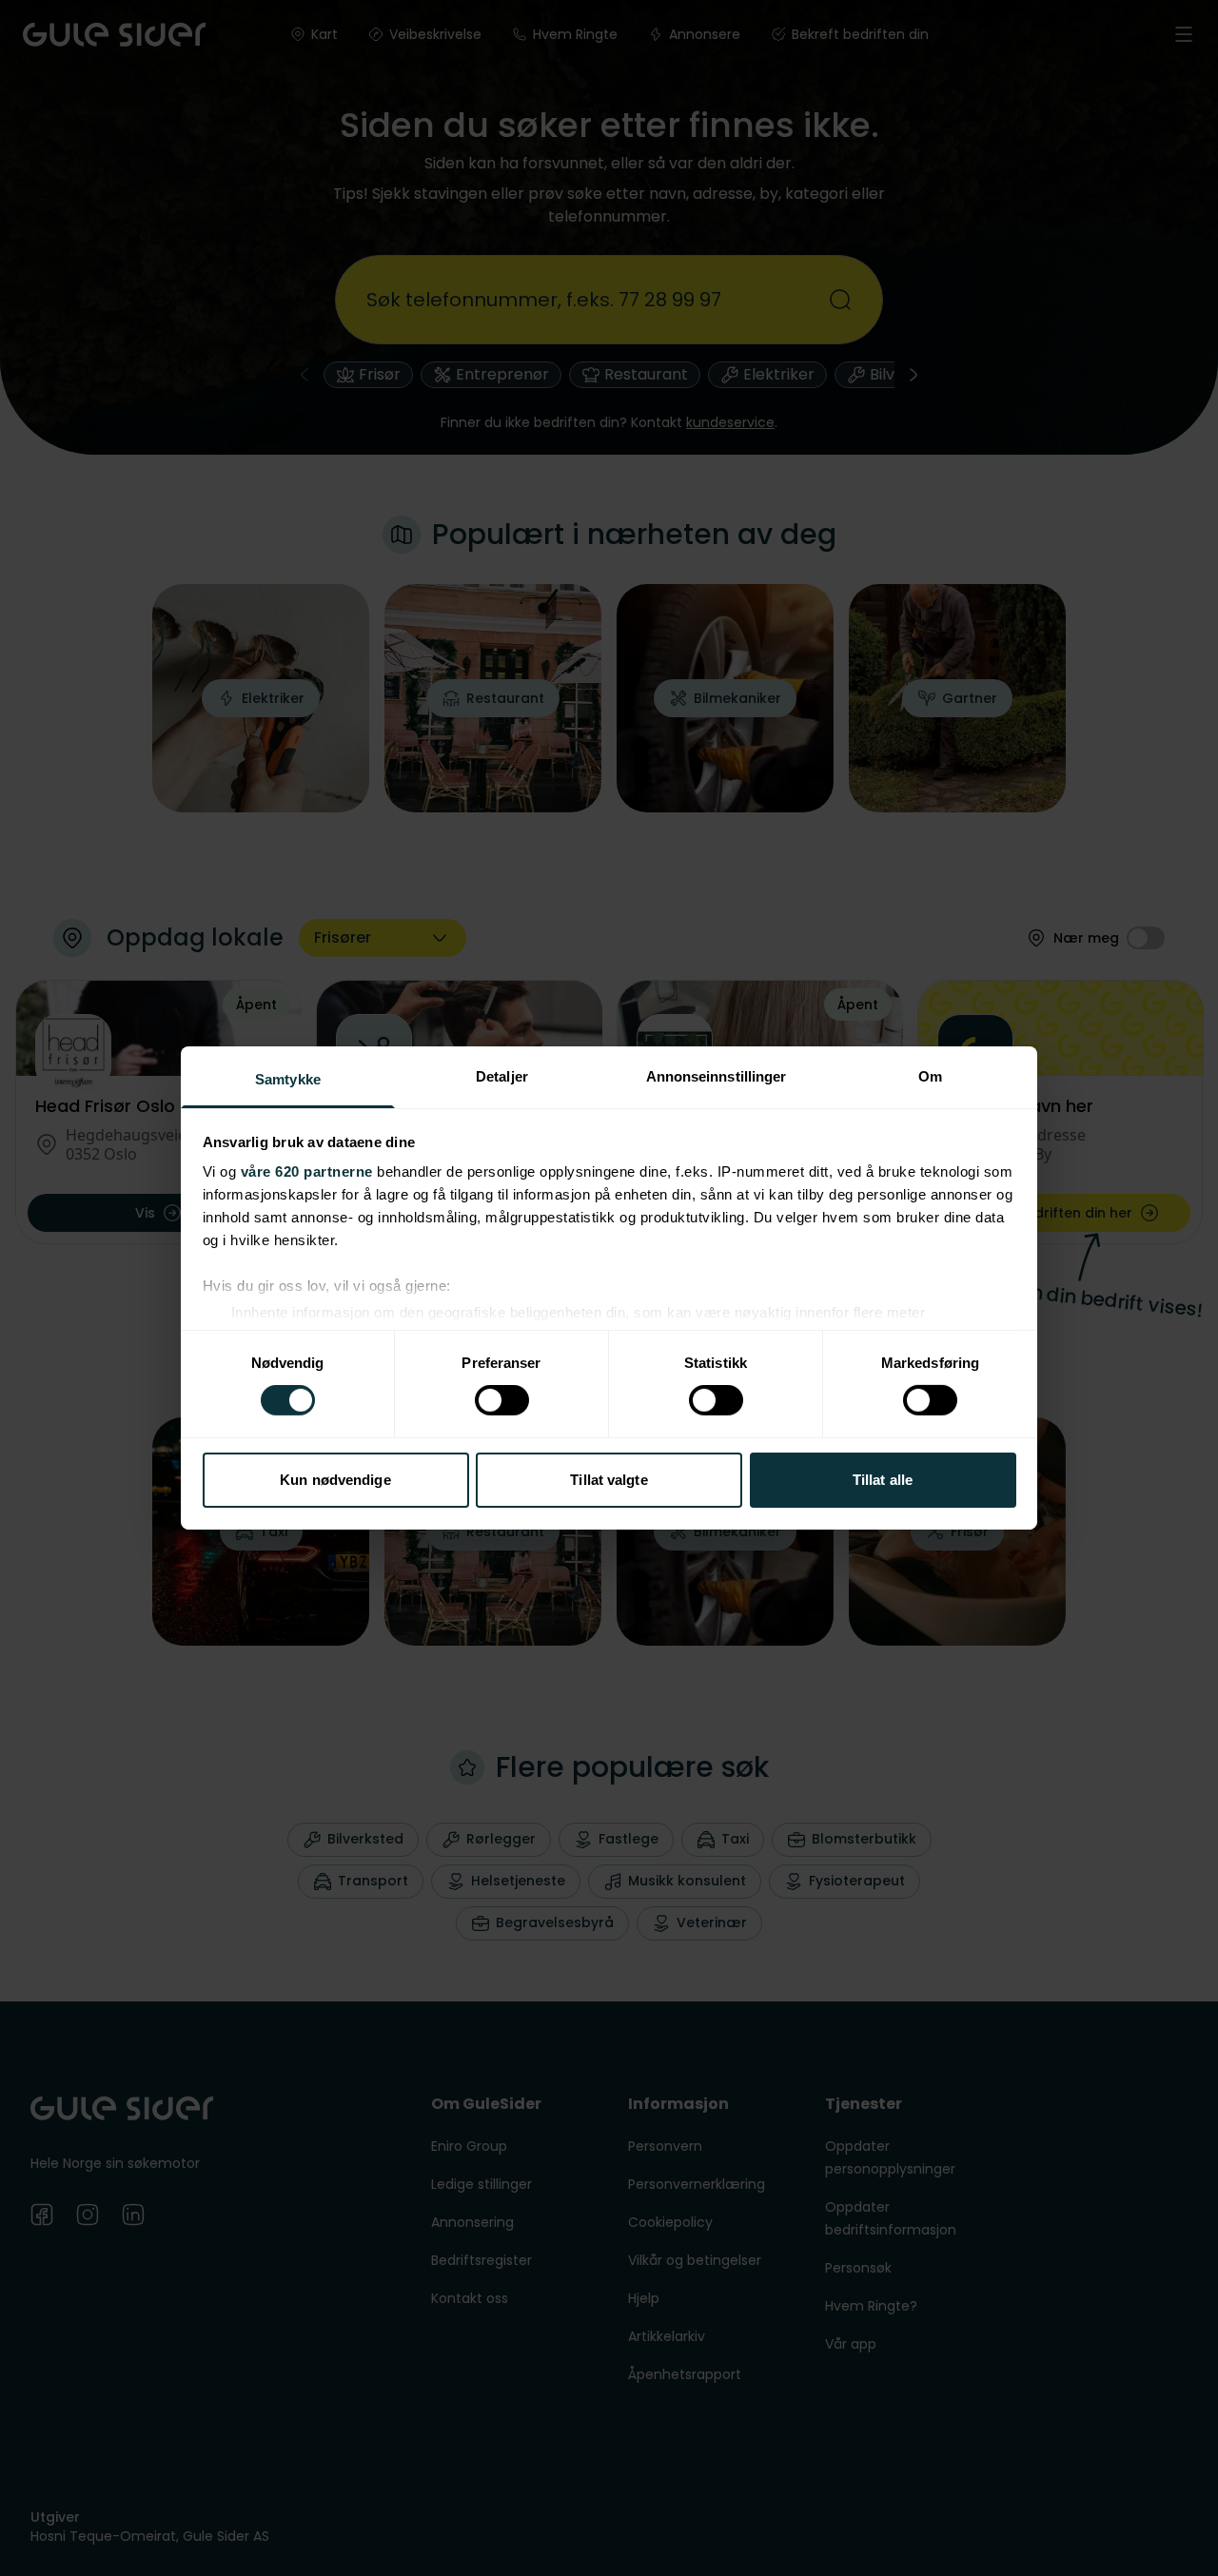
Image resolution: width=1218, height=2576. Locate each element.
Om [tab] (930, 1076)
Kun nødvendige (335, 1480)
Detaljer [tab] (502, 1076)
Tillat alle (883, 1480)
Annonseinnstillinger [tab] (717, 1076)
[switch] (502, 1400)
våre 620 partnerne (307, 1171)
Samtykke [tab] (288, 1079)
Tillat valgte (609, 1480)
